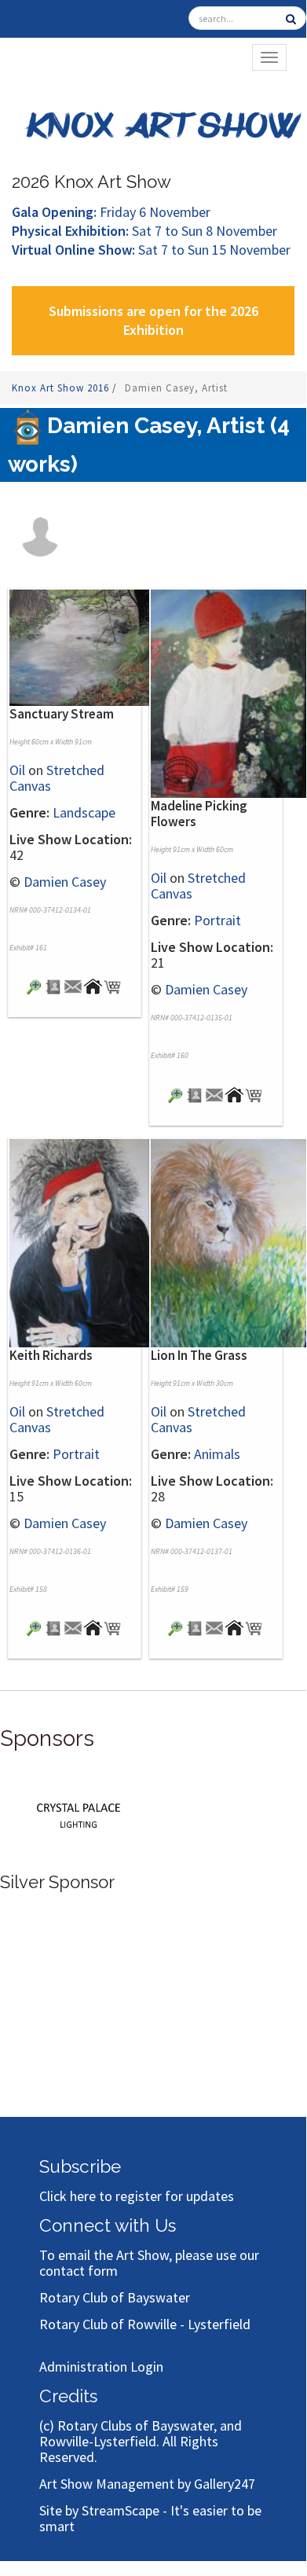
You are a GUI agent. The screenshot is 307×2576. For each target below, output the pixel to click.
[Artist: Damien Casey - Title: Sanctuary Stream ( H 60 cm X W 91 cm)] (88, 646)
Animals (217, 1454)
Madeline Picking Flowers (199, 814)
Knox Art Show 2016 (62, 388)
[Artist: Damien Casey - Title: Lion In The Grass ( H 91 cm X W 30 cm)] (229, 1242)
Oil (17, 770)
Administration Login (101, 2367)
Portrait (217, 920)
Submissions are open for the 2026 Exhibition (153, 320)
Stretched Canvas (57, 778)
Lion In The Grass (199, 1355)
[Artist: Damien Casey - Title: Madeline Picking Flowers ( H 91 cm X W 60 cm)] (229, 692)
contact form (79, 2271)
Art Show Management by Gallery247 (147, 2484)
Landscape (84, 812)
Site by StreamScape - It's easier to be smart (150, 2518)
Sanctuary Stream (62, 714)
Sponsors (47, 1738)
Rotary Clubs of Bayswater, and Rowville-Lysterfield (141, 2433)
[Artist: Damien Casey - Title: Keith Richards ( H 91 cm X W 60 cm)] (88, 1242)
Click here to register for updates (137, 2196)
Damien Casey (65, 882)
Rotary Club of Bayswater (115, 2297)
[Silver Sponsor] (79, 1813)
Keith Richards (51, 1355)
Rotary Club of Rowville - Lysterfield (145, 2324)
